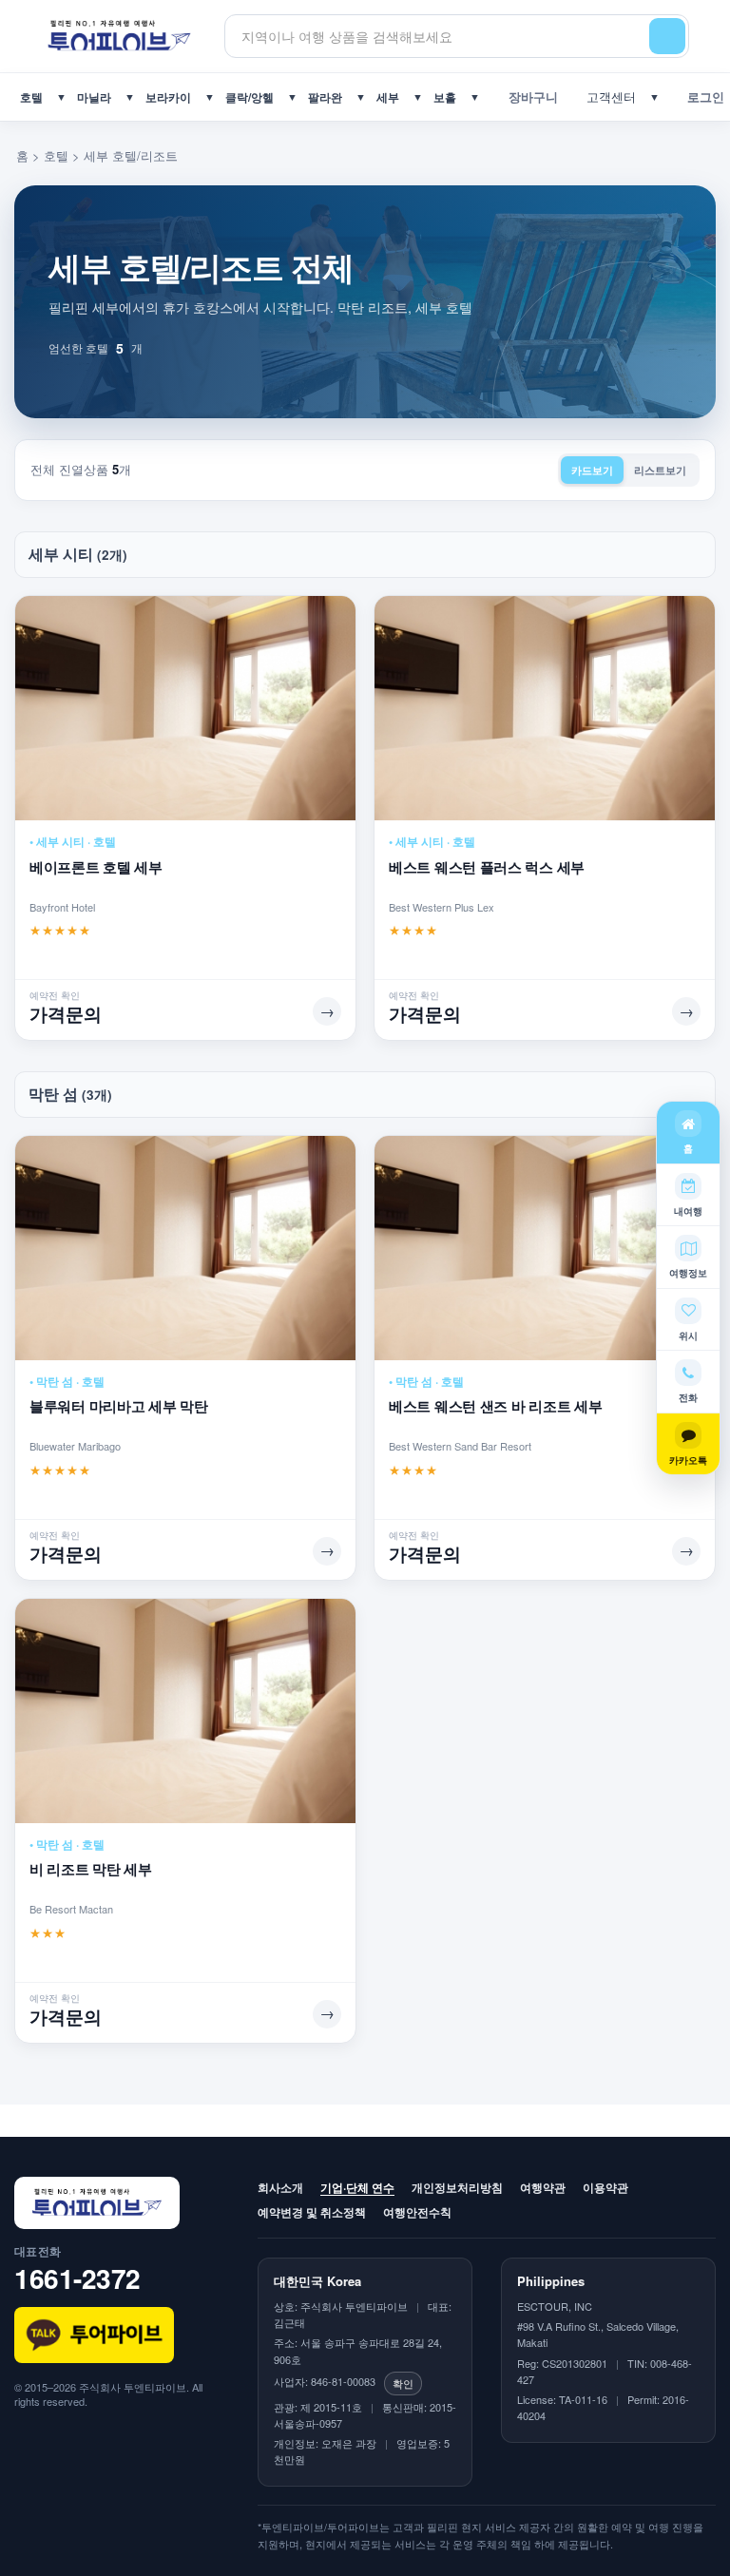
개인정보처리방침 (457, 2187)
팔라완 (325, 97)
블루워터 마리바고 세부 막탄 (119, 1406)
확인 (403, 2383)
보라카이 (168, 97)
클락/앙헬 (250, 97)
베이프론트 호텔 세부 (96, 867)
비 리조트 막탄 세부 (91, 1869)
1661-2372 (77, 2278)
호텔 (31, 97)
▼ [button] (61, 96)
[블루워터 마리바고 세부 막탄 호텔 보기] (185, 1248)
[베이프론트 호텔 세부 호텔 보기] (185, 708)
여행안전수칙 (417, 2212)
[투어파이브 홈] (119, 36)
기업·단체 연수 (357, 2187)
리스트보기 (660, 470)
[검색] (667, 36)
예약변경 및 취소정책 (312, 2212)
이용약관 (605, 2187)
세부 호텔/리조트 (131, 155)
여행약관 (543, 2187)
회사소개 (280, 2187)
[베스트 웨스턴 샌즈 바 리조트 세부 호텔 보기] (545, 1248)
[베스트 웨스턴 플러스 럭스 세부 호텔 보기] (545, 708)
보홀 (445, 97)
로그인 (702, 96)
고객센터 (607, 96)
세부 (388, 97)
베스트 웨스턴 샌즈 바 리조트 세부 (495, 1406)
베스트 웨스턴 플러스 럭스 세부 (487, 867)
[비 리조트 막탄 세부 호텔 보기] (185, 1711)
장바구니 (529, 96)
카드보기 (592, 470)
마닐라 (94, 97)
